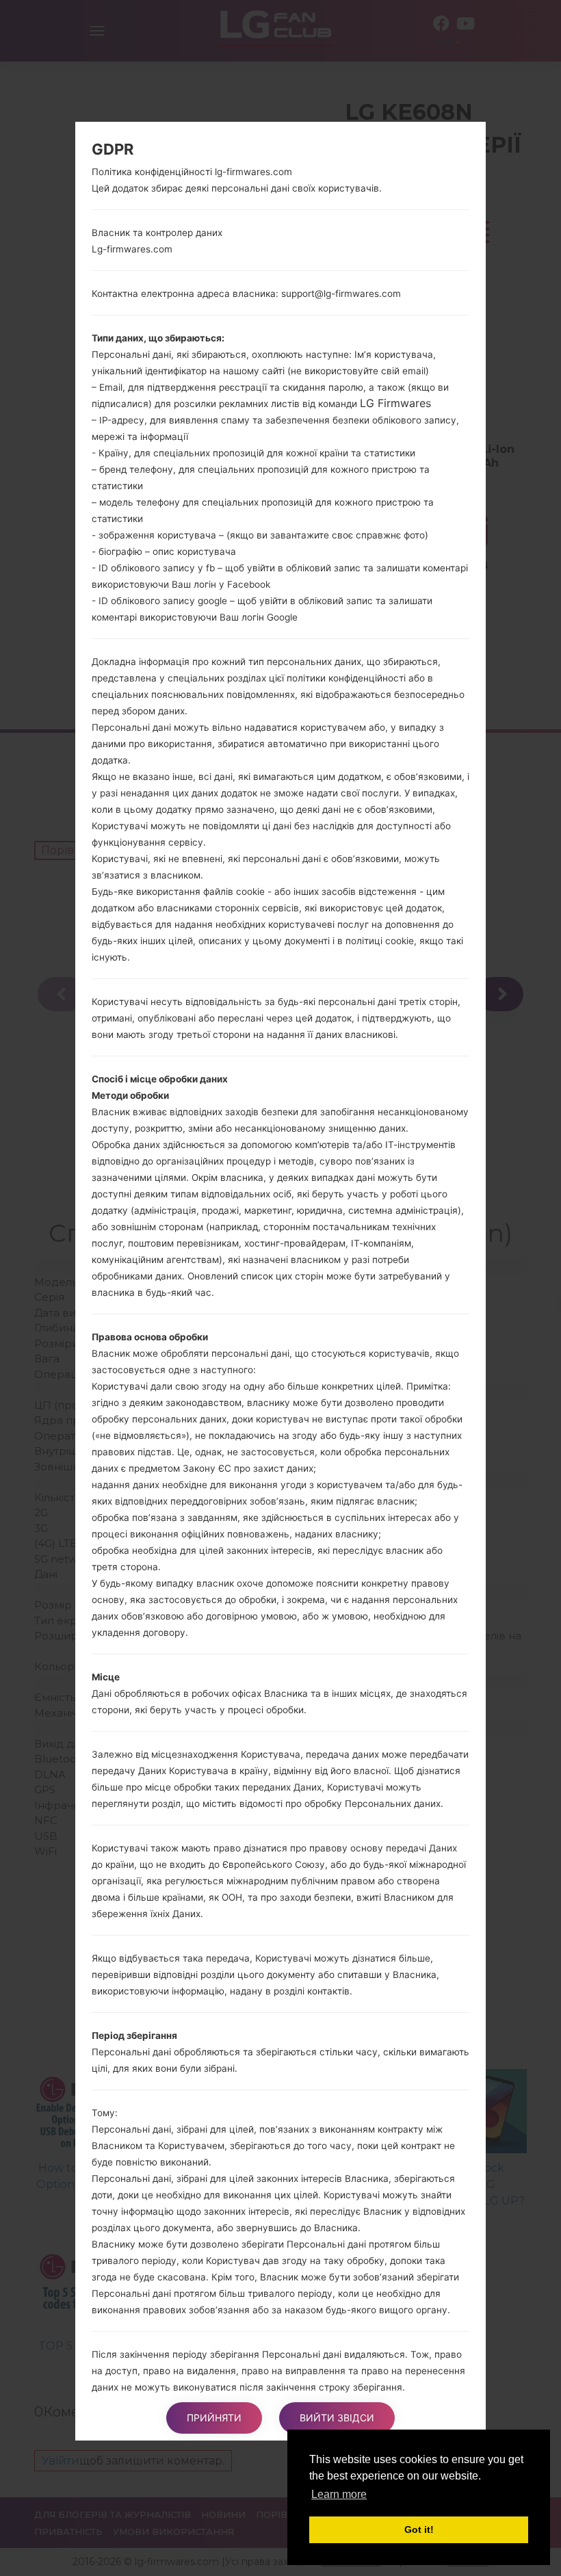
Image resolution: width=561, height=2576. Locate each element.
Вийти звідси (337, 2418)
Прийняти (214, 2418)
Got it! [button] (419, 2529)
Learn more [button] (339, 2494)
